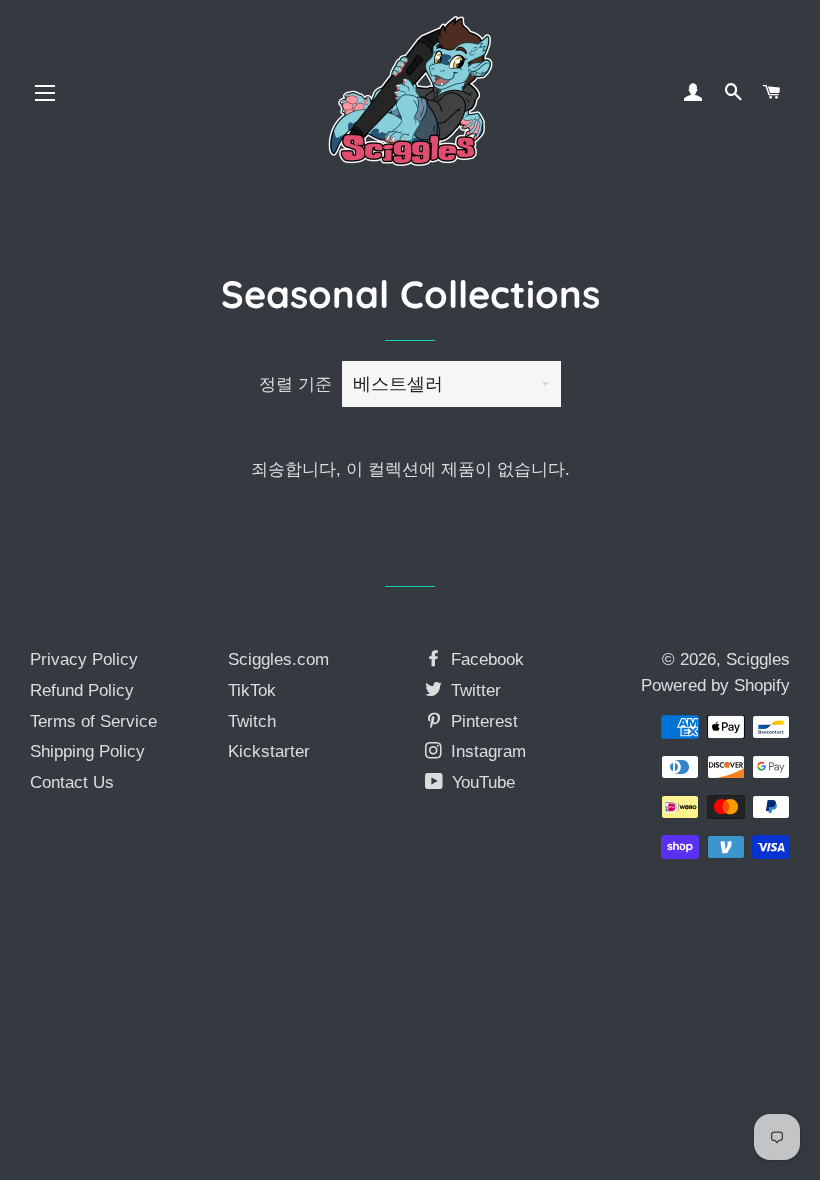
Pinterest (482, 721)
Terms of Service (93, 721)
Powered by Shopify (715, 685)
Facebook (485, 659)
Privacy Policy (84, 659)
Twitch (252, 721)
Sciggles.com (278, 659)
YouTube (481, 782)
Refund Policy (82, 690)
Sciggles (758, 659)
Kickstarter (269, 751)
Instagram (486, 751)
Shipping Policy (87, 751)
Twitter (473, 690)
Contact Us (72, 782)
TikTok (252, 690)
